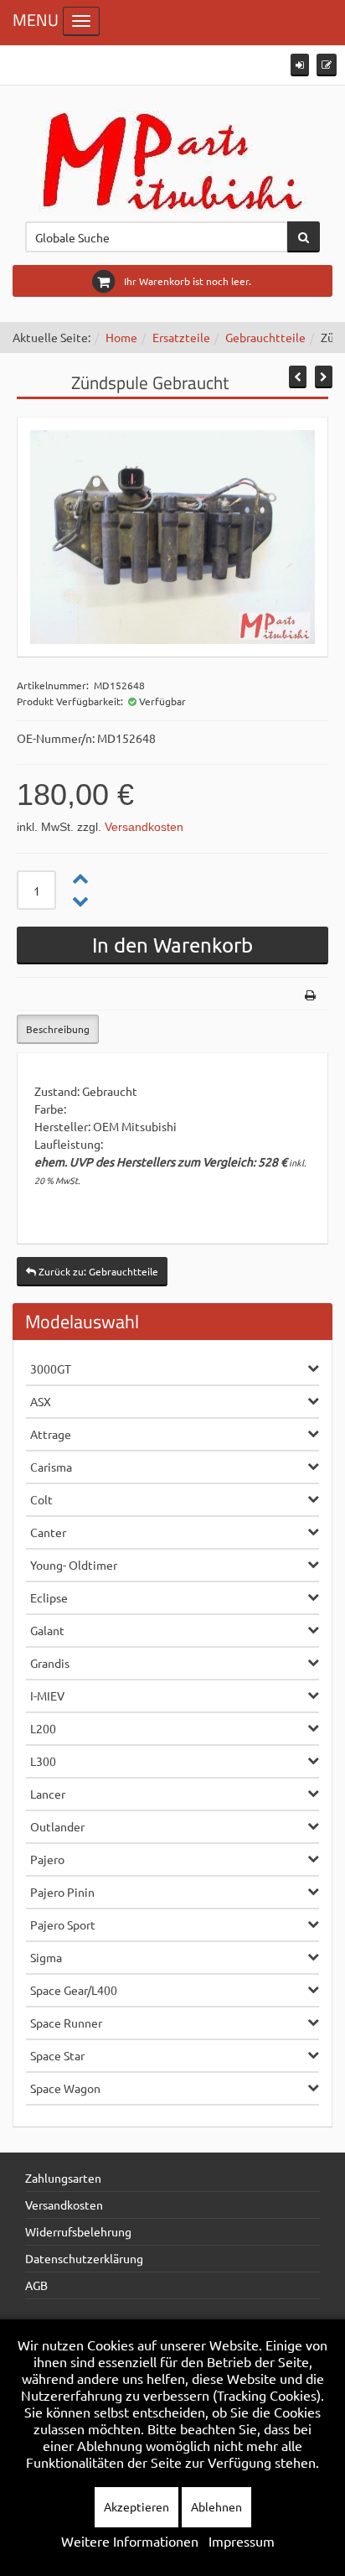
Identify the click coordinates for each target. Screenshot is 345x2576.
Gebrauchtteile (265, 337)
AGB (36, 2285)
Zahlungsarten (63, 2178)
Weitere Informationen (130, 2541)
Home (121, 337)
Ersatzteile (181, 337)
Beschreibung (58, 1029)
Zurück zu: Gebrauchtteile (97, 1271)
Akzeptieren (136, 2506)
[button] (300, 65)
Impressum (242, 2541)
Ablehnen (216, 2506)
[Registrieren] (327, 65)
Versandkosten (144, 827)
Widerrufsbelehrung (78, 2231)
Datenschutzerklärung (84, 2258)
